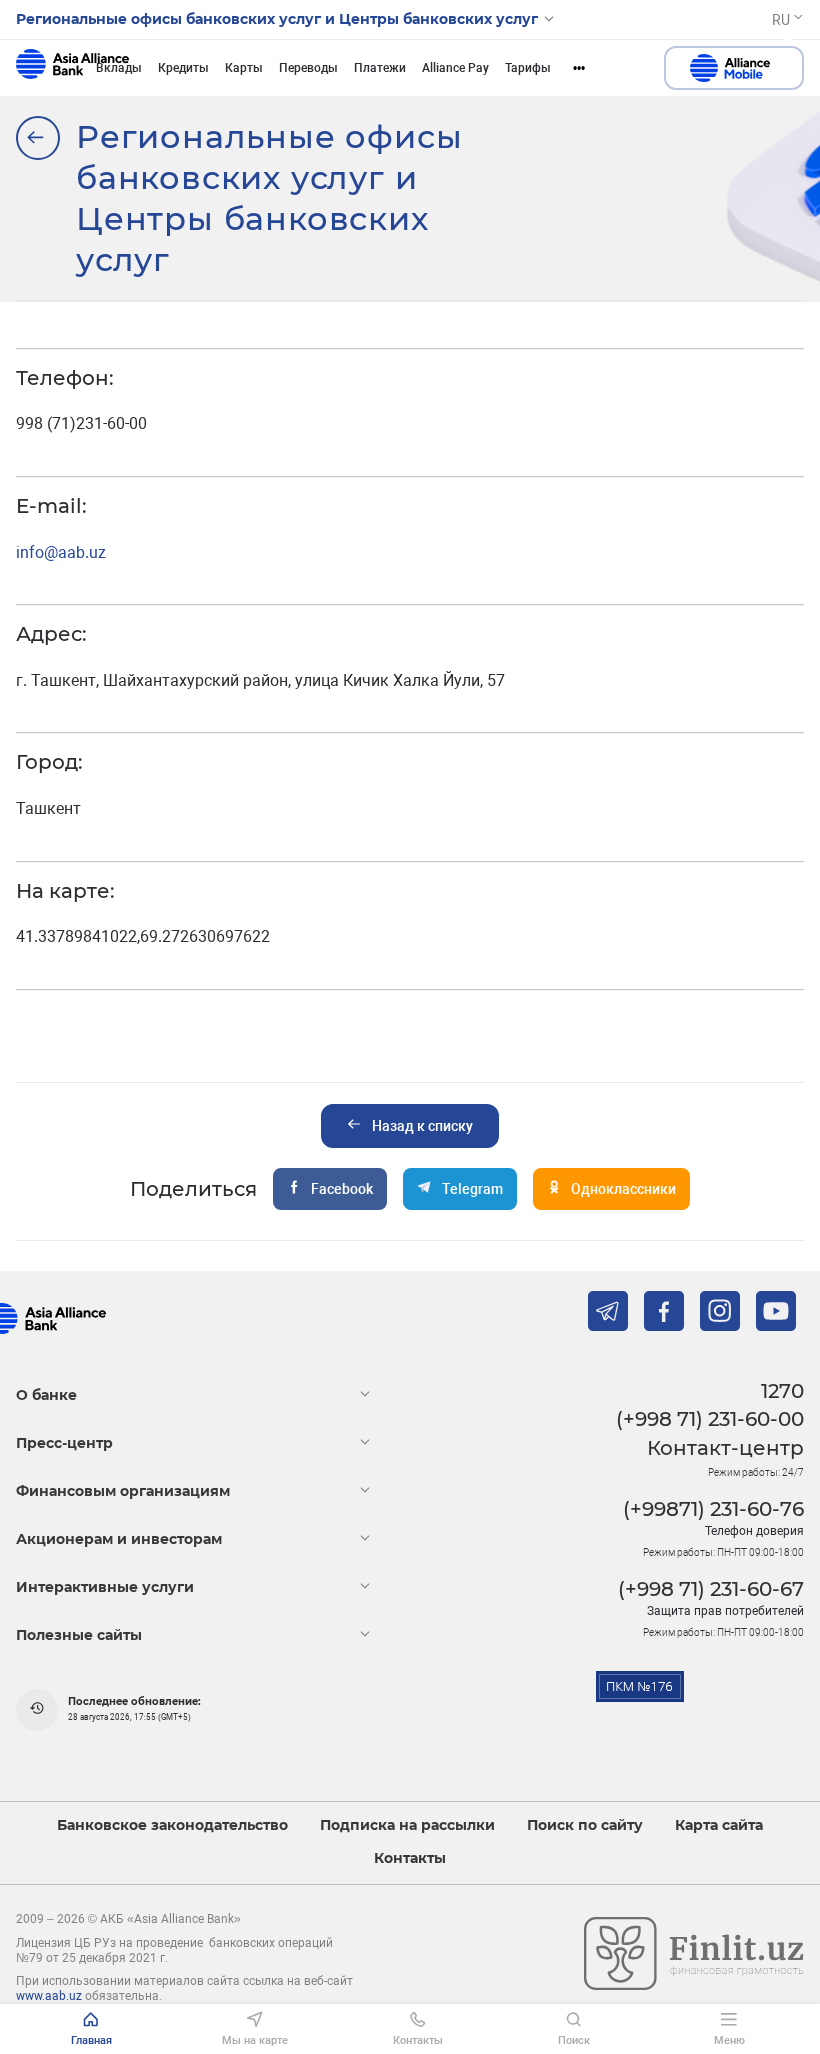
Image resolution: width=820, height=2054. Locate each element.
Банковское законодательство (172, 1825)
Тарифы (528, 68)
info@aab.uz (61, 552)
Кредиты (183, 68)
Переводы (308, 68)
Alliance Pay (455, 68)
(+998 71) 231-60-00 (710, 1419)
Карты (244, 68)
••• (579, 68)
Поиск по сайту (585, 1825)
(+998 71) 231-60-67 (711, 1589)
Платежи (380, 68)
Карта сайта (719, 1825)
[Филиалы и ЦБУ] (38, 138)
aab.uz (72, 68)
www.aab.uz (49, 1996)
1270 (782, 1391)
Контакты (410, 1858)
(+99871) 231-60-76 (713, 1509)
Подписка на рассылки (407, 1825)
